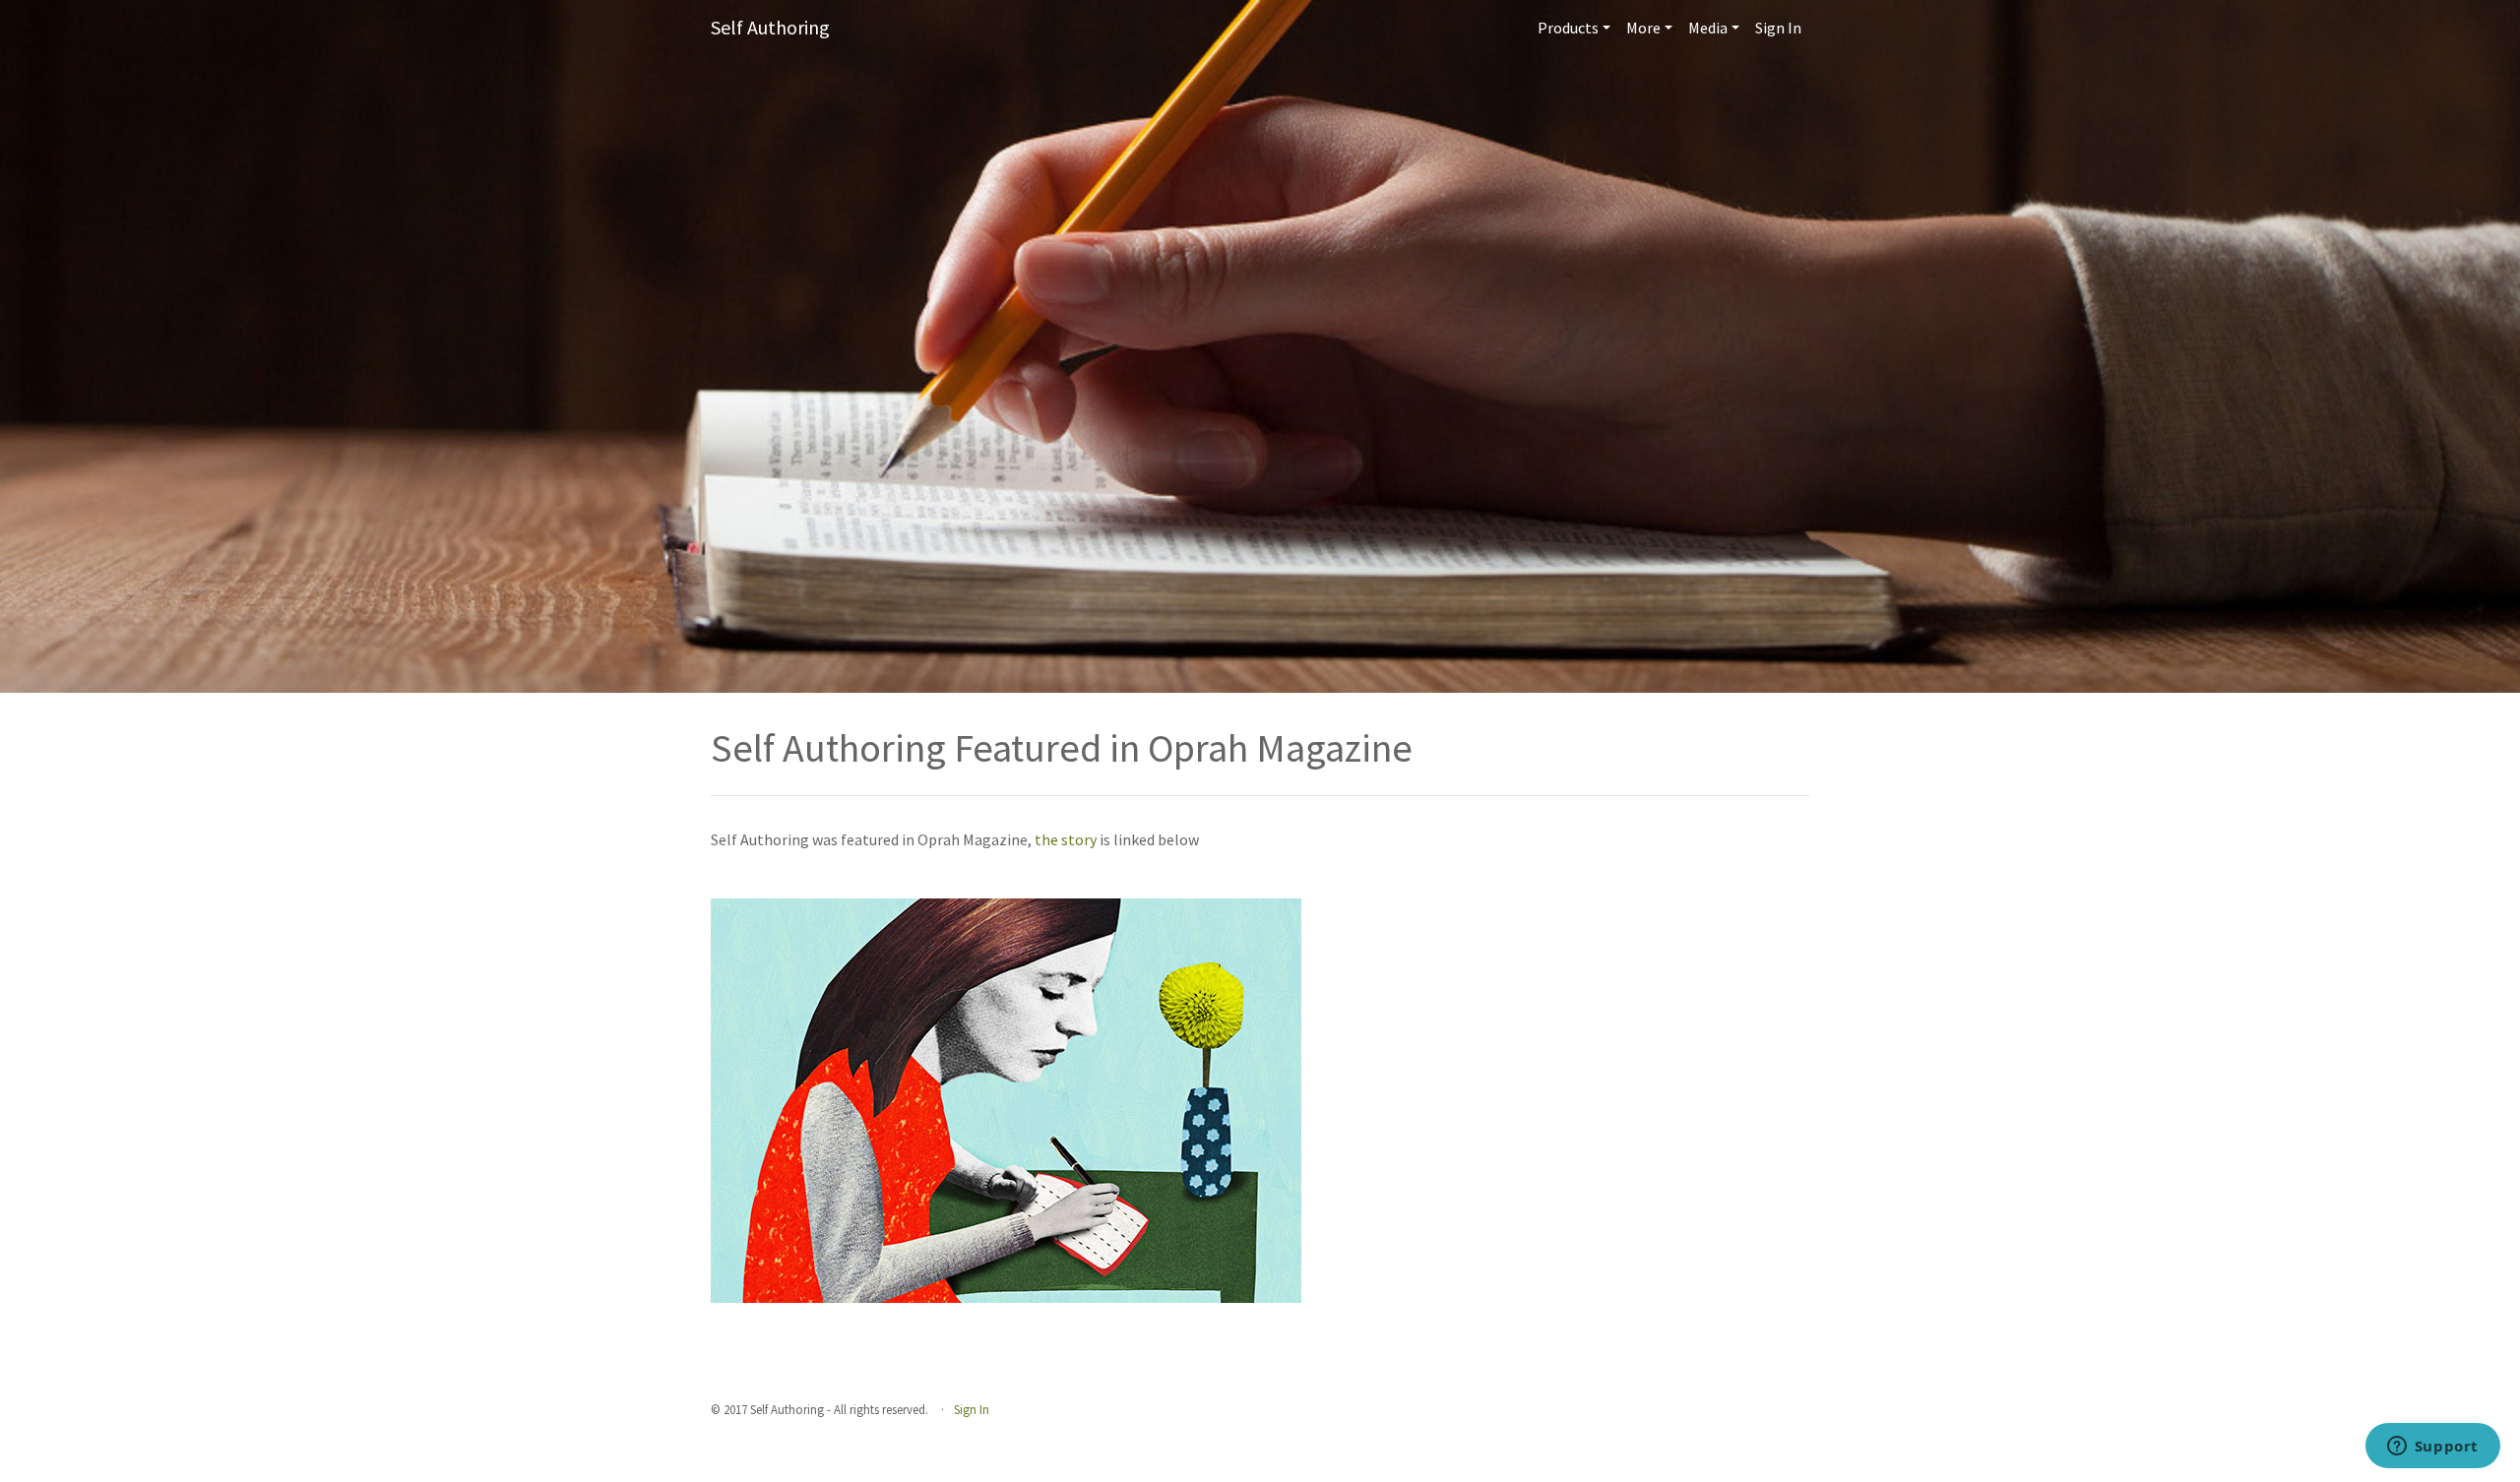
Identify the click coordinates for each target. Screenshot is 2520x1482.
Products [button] (1568, 28)
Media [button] (1708, 28)
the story (1067, 839)
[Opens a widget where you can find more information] (2432, 1448)
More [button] (1643, 28)
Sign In (1778, 28)
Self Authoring (770, 27)
